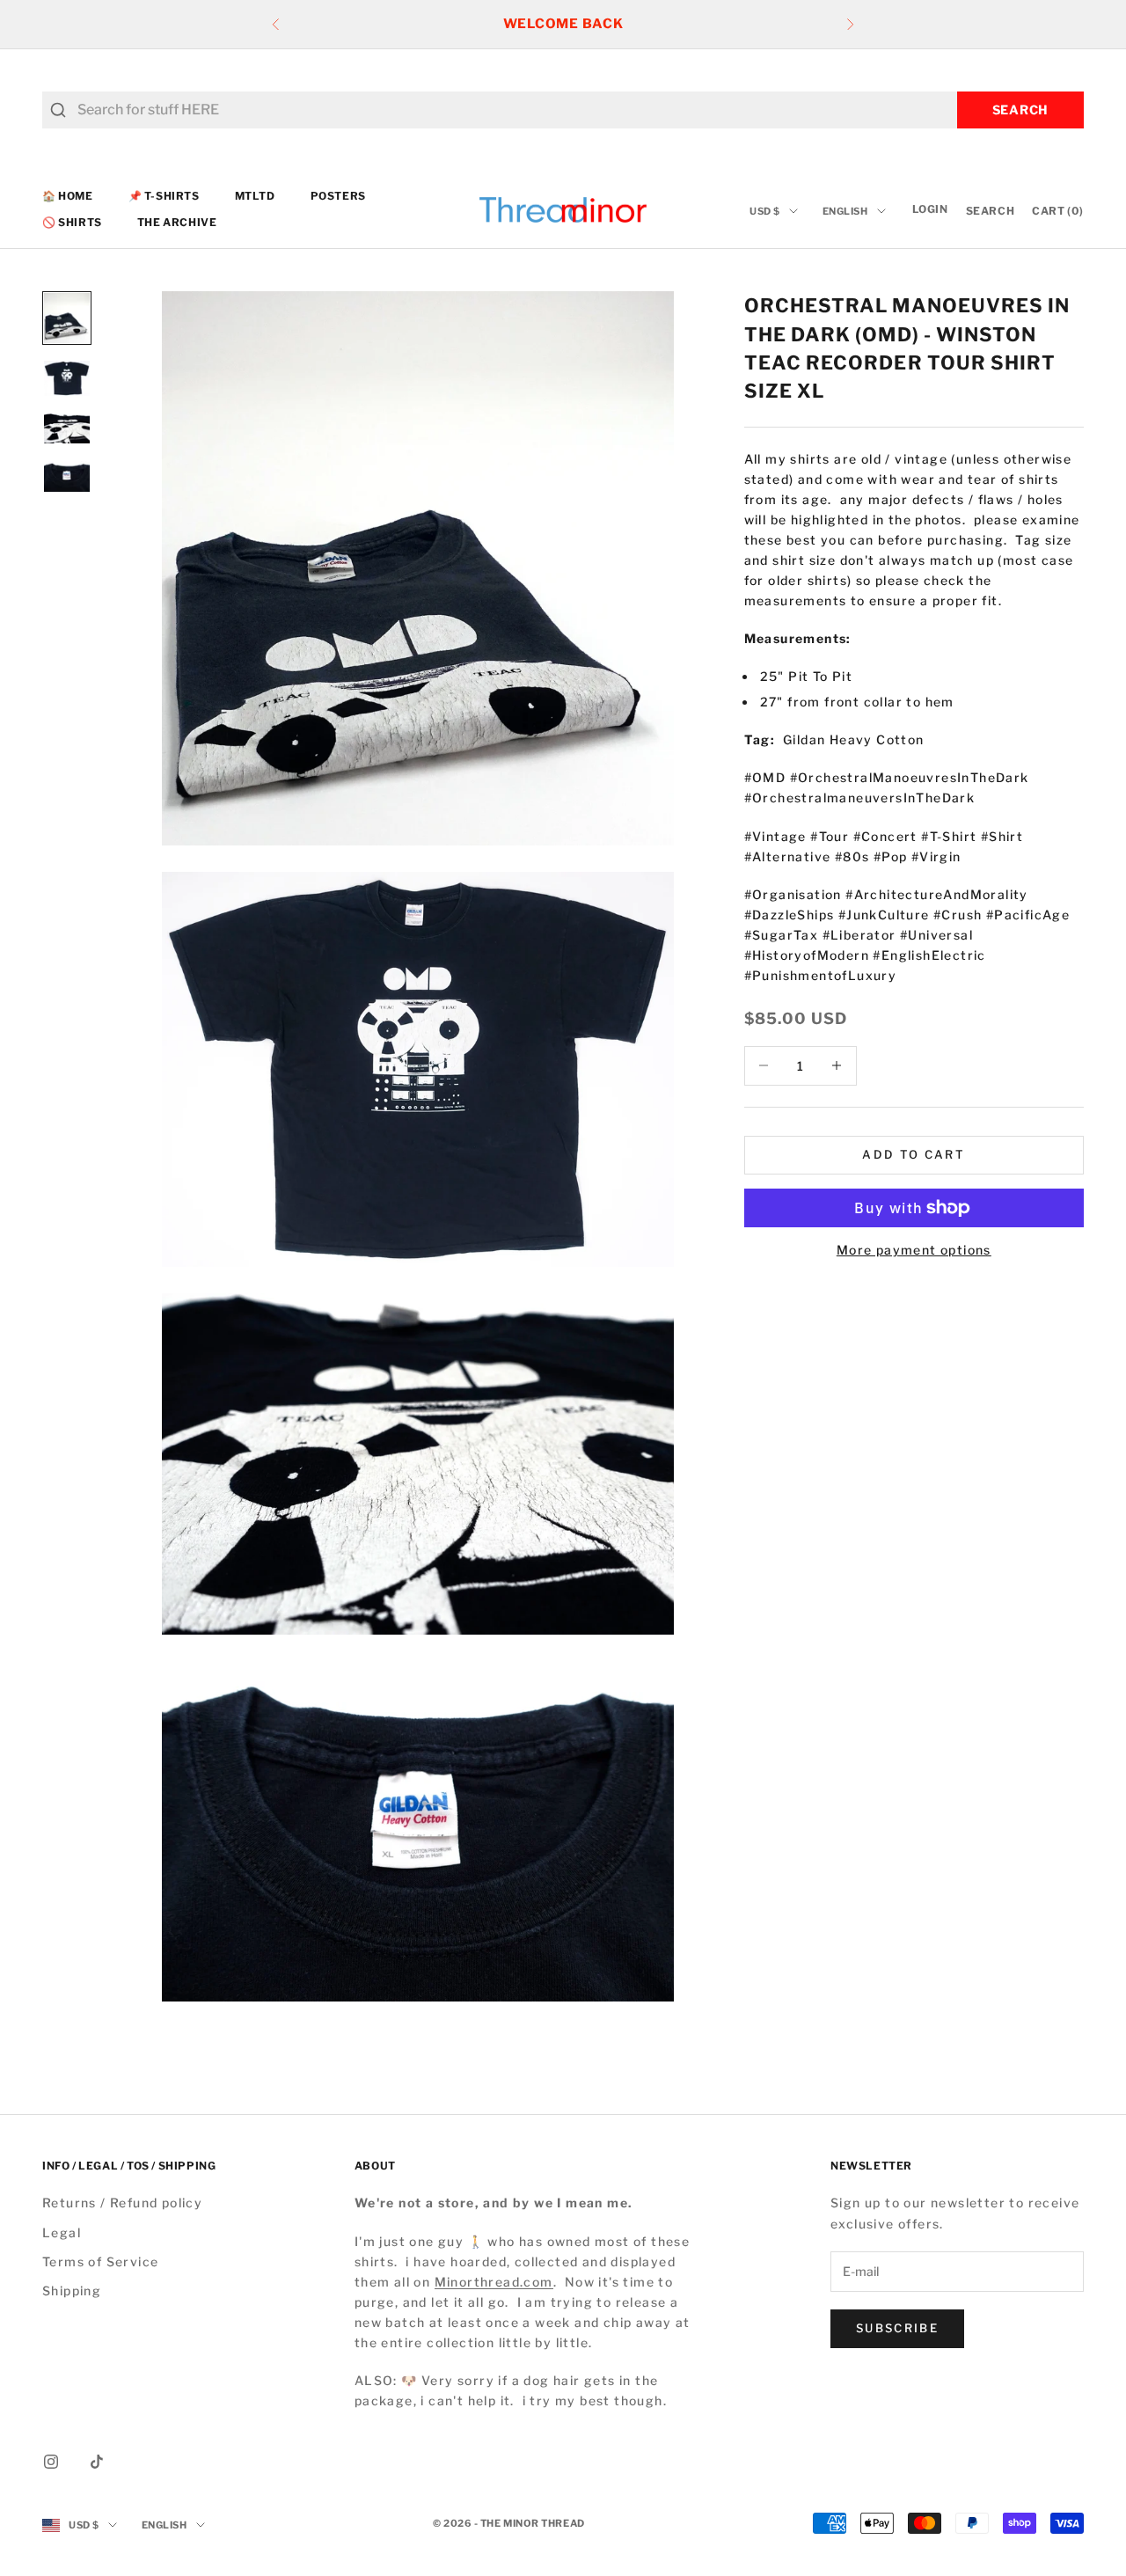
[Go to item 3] (67, 428)
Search (1020, 110)
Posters (338, 196)
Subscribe (897, 2328)
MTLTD (255, 196)
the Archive (177, 223)
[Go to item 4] (67, 476)
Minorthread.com (494, 2282)
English (845, 211)
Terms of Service (100, 2261)
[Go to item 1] (67, 318)
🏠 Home (68, 196)
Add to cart (914, 1154)
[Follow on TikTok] (97, 2462)
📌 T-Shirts (164, 196)
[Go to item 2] (67, 378)
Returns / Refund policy (122, 2203)
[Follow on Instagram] (51, 2462)
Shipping (72, 2291)
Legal (62, 2232)
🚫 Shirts (72, 223)
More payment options (914, 1250)
